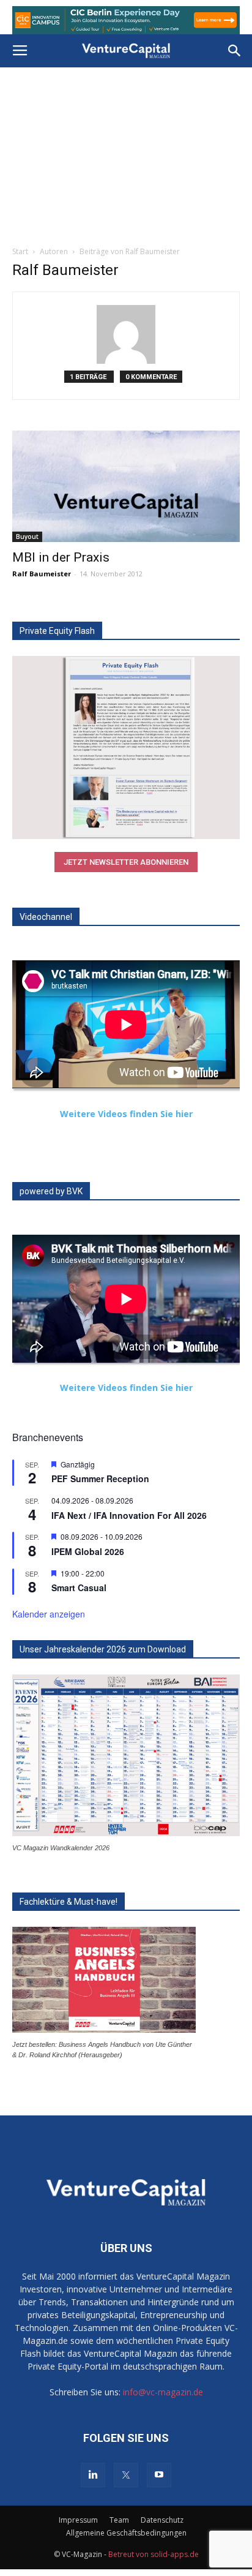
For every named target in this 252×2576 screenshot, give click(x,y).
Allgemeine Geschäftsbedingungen (126, 2533)
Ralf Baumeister (42, 574)
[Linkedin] (93, 2475)
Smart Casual (79, 1587)
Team (119, 2520)
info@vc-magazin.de (163, 2392)
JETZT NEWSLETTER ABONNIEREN (126, 862)
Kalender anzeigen (49, 1614)
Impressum (78, 2520)
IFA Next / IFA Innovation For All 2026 (129, 1515)
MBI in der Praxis (61, 557)
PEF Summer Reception (100, 1478)
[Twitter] (126, 2475)
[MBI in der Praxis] (126, 486)
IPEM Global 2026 (88, 1551)
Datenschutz (162, 2520)
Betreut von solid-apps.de (154, 2554)
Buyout (27, 537)
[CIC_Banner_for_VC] (126, 20)
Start (20, 251)
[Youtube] (159, 2475)
